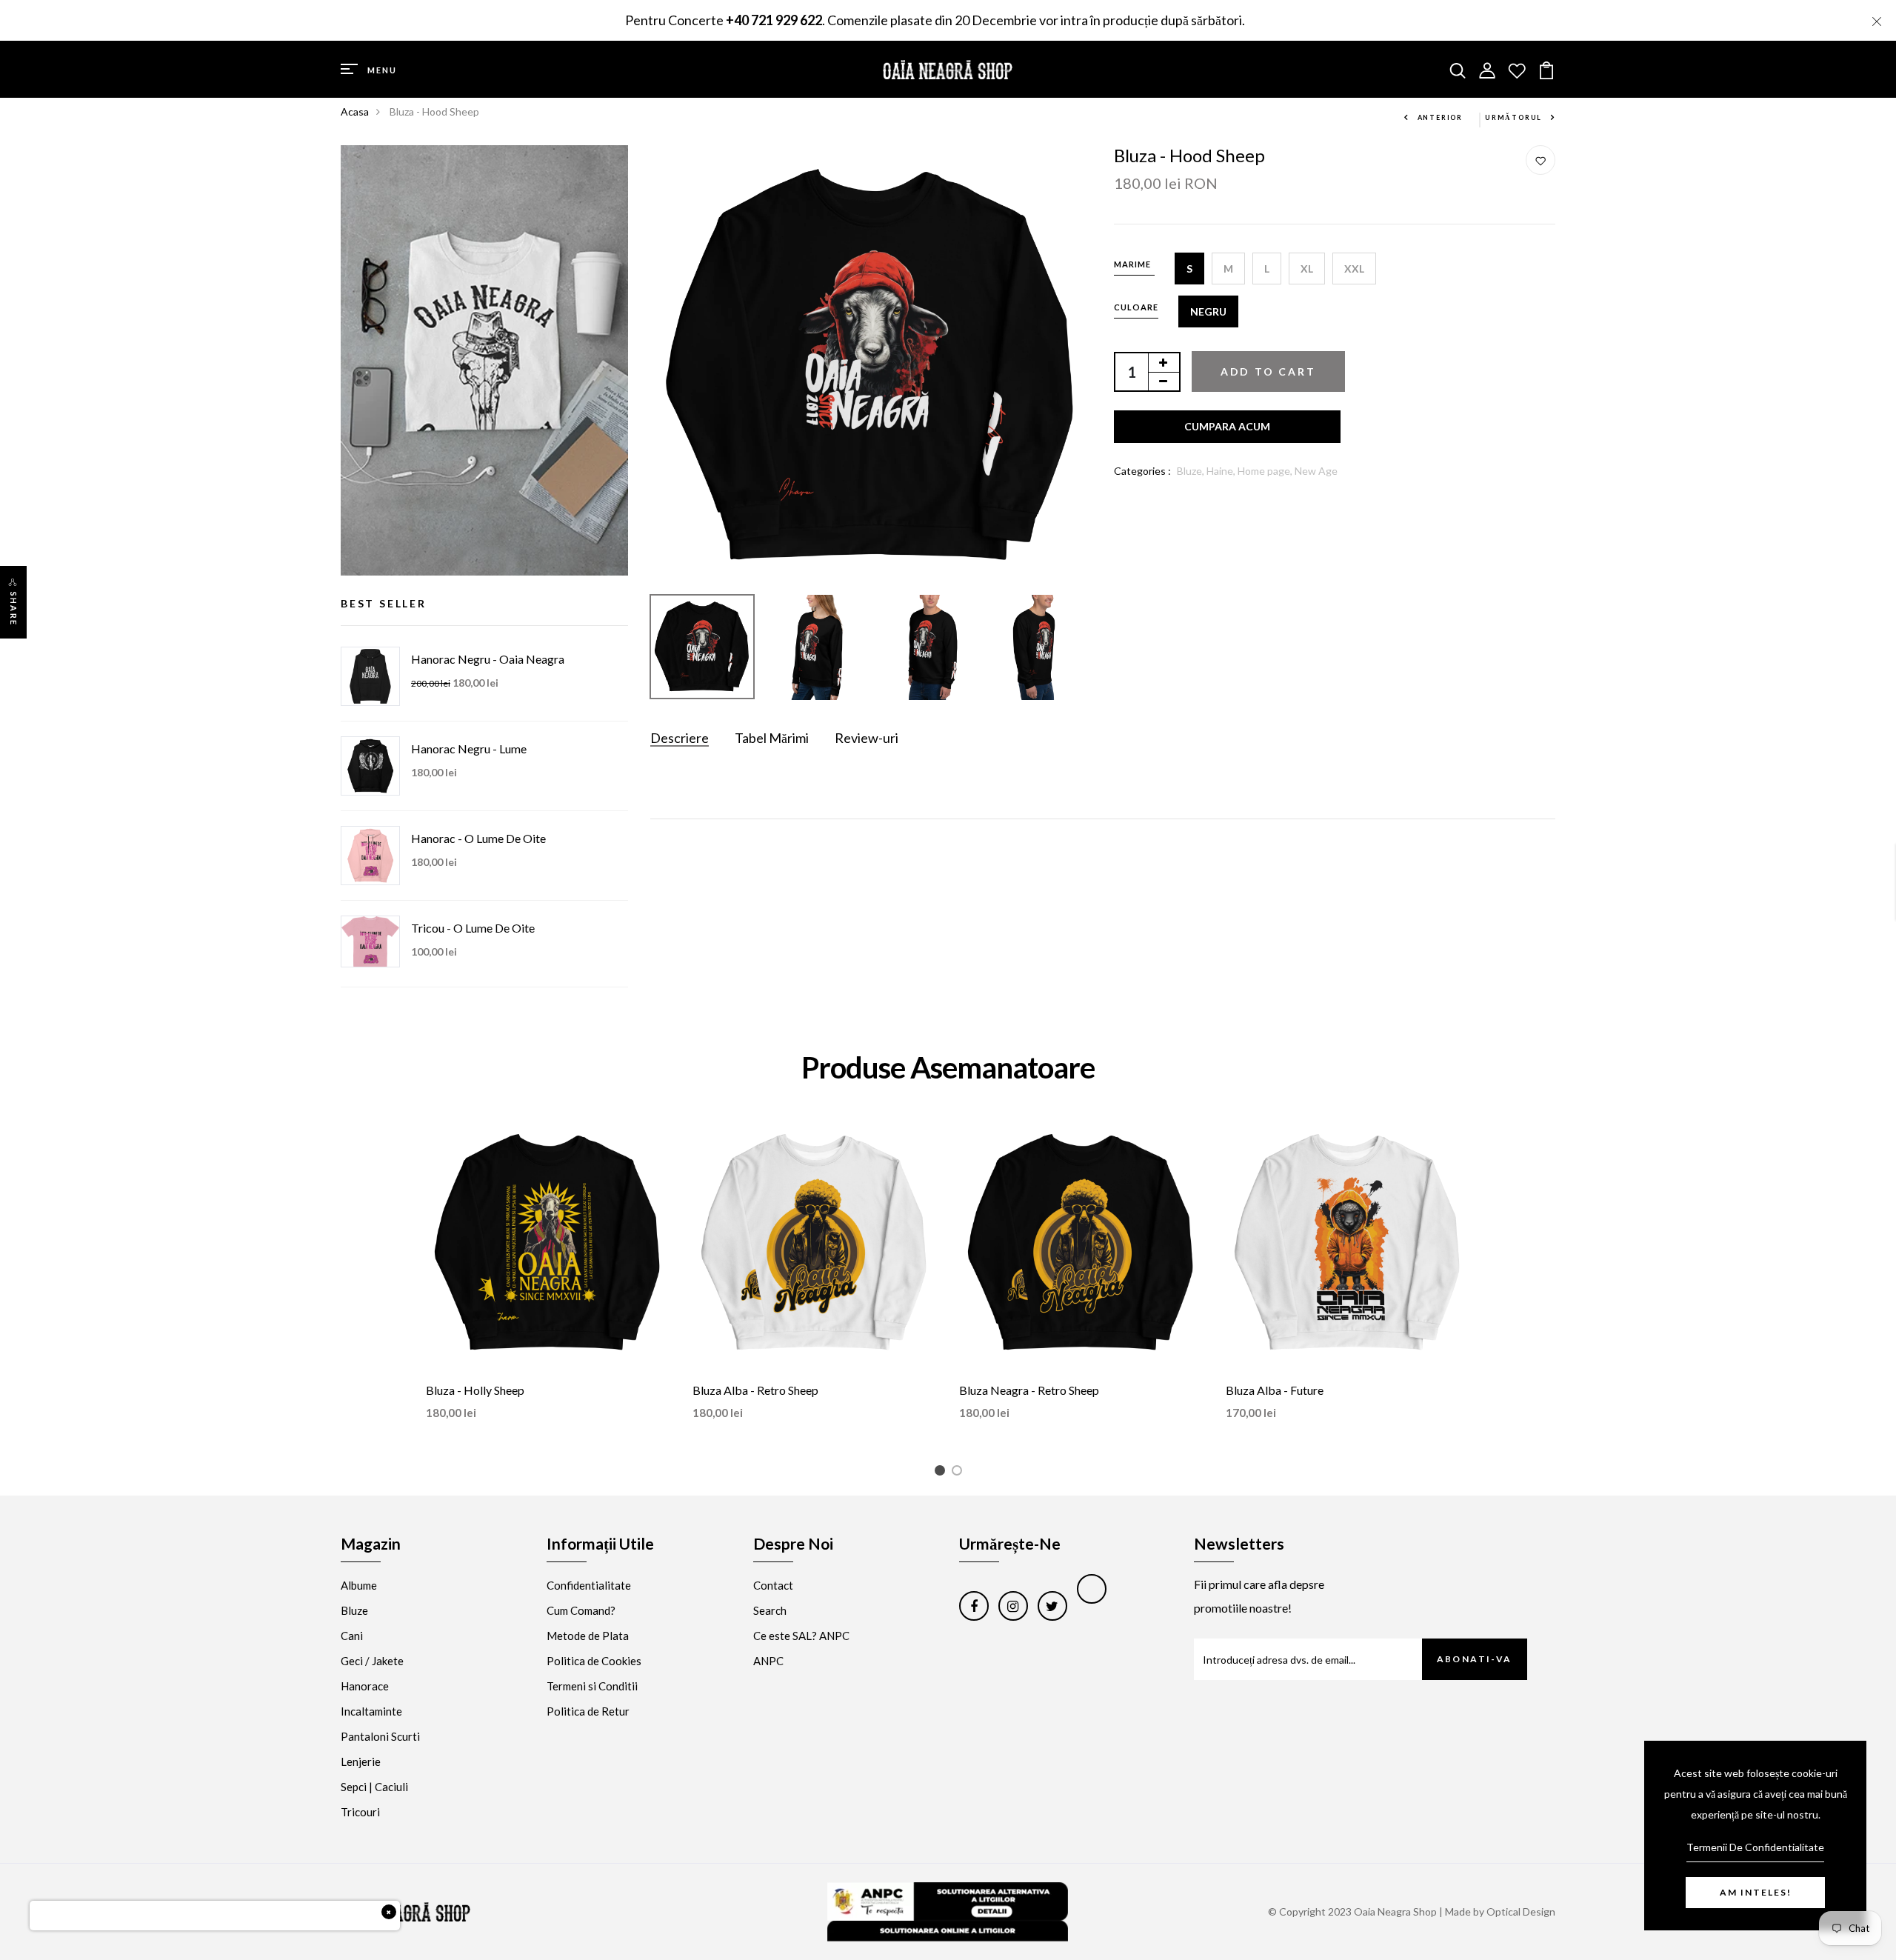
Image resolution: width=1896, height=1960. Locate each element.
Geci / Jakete (372, 1661)
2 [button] (959, 1473)
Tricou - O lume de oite (473, 928)
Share (14, 609)
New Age (1316, 471)
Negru (1208, 311)
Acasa (355, 111)
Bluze (354, 1610)
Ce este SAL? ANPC (801, 1636)
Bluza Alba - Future (1275, 1390)
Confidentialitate (589, 1585)
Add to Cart (1268, 371)
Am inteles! (1756, 1892)
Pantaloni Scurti (380, 1736)
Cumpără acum (1227, 427)
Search (770, 1610)
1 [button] (942, 1473)
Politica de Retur (588, 1711)
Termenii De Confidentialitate (1755, 1847)
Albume (359, 1585)
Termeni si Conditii (592, 1686)
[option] (871, 366)
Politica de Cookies (594, 1661)
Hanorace (365, 1686)
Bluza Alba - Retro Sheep (755, 1390)
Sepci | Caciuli (374, 1787)
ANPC (768, 1661)
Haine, (1222, 471)
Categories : (1142, 471)
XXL (1354, 269)
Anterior (1440, 117)
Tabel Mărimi (772, 738)
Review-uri (867, 738)
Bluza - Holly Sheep (475, 1390)
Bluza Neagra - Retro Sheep (1029, 1390)
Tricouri (360, 1812)
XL (1307, 269)
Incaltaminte (371, 1711)
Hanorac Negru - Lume (469, 749)
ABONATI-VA (1475, 1659)
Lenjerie (361, 1761)
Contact (773, 1585)
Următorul (1513, 117)
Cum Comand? (581, 1610)
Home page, (1266, 471)
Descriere (680, 738)
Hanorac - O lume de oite (478, 838)
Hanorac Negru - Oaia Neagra (488, 659)
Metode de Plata (588, 1636)
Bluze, (1192, 471)
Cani (352, 1636)
